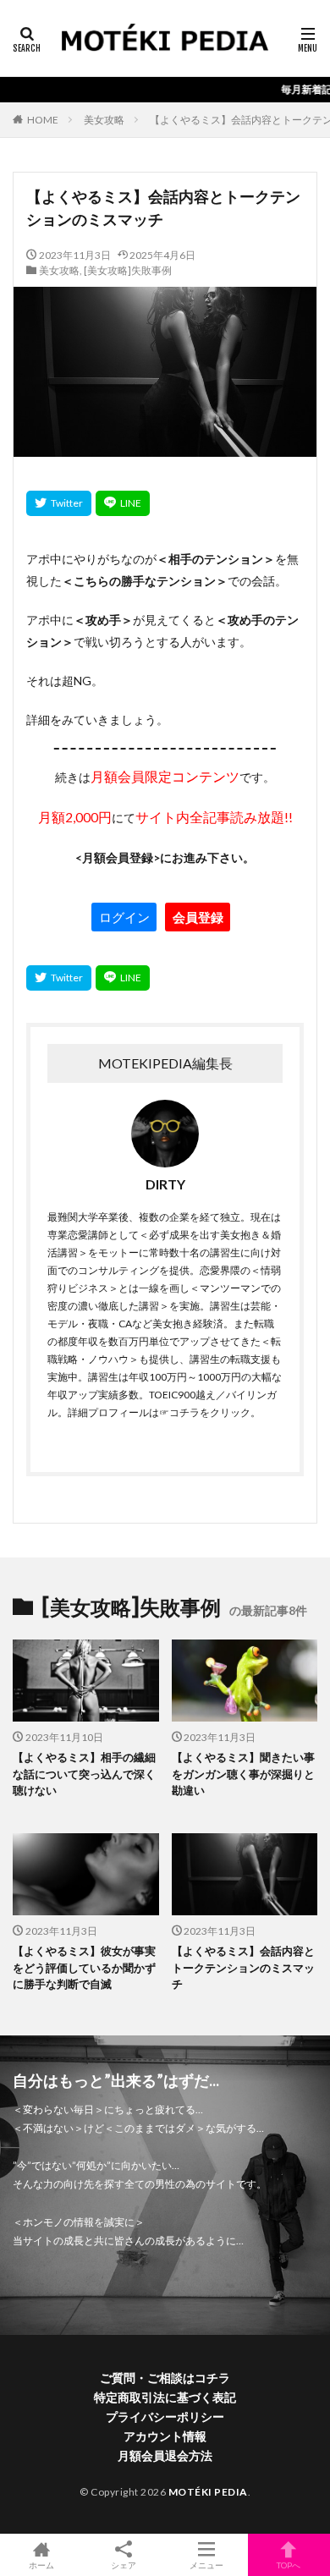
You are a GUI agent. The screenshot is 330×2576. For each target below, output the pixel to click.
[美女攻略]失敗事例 (128, 270)
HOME (43, 120)
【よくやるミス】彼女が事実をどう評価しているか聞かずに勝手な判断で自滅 (84, 1967)
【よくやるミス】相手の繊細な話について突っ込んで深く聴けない (84, 1774)
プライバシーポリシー (165, 2417)
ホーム (41, 2565)
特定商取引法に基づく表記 (165, 2397)
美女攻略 (104, 120)
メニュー (206, 2565)
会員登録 (198, 917)
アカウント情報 (165, 2436)
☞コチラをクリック (205, 1412)
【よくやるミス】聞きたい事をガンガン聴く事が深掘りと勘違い (243, 1774)
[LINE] (123, 503)
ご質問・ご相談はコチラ (165, 2378)
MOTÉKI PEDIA (208, 2492)
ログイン (124, 917)
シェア (124, 2565)
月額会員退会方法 (165, 2455)
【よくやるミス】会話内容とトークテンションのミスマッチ (243, 1967)
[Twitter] (59, 503)
